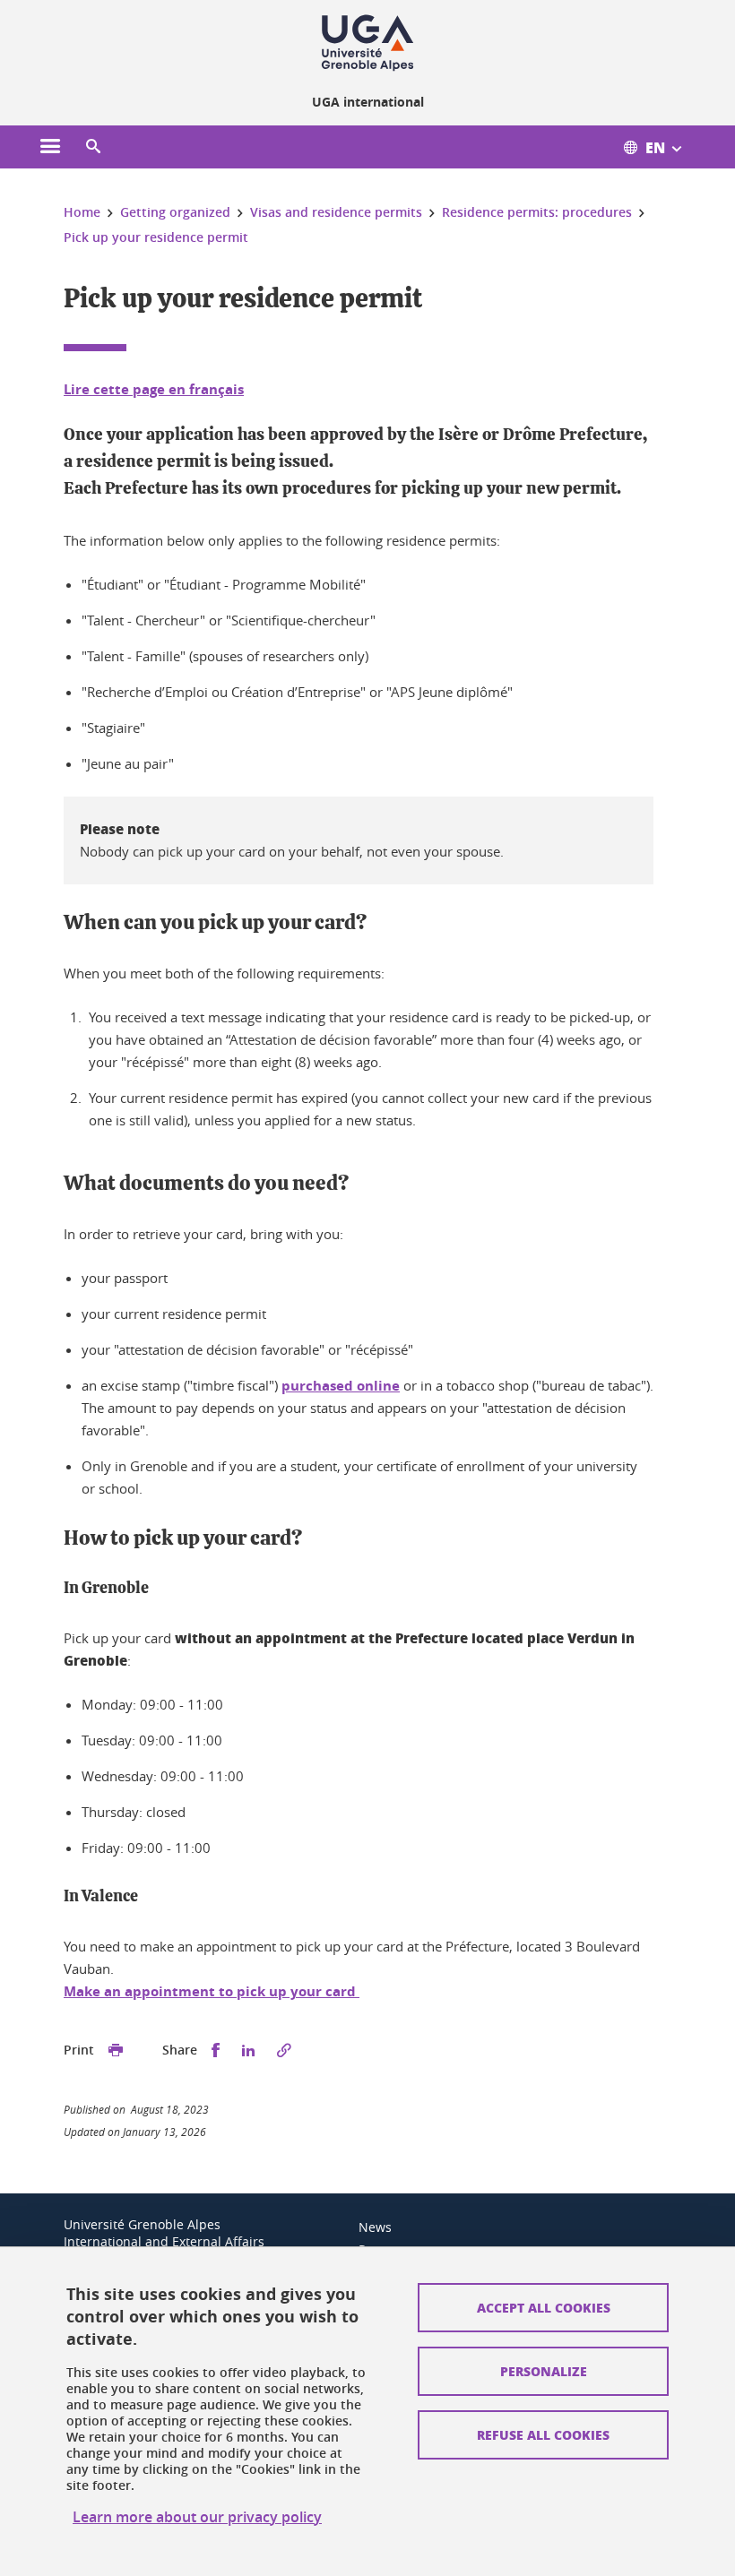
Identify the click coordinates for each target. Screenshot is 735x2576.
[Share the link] (284, 2050)
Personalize (544, 2371)
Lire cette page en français (154, 389)
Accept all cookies (544, 2307)
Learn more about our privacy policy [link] (197, 2517)
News (375, 2227)
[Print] (116, 2050)
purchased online (341, 1386)
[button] (93, 147)
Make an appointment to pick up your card (212, 1991)
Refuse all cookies (543, 2434)
